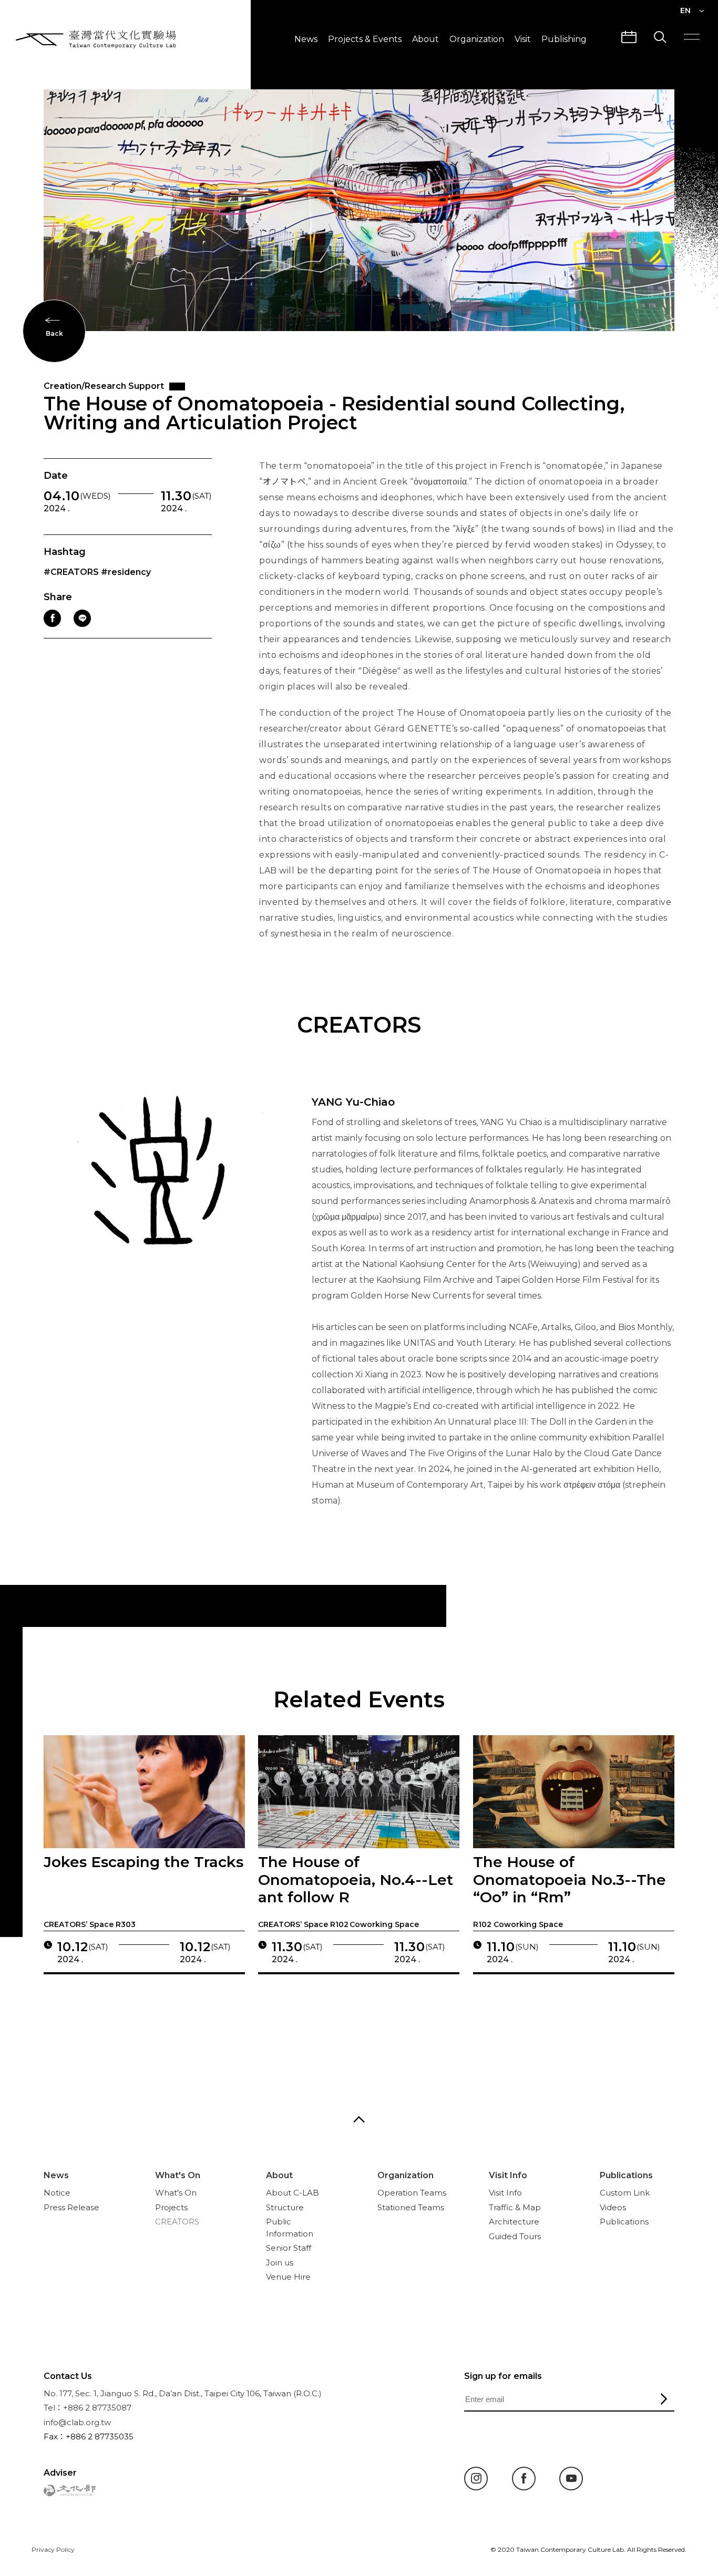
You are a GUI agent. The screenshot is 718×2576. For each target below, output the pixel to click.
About (425, 39)
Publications (626, 2175)
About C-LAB (293, 2193)
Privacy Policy (53, 2549)
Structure (285, 2207)
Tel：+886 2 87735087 (88, 2408)
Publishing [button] (564, 39)
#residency (126, 572)
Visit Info (508, 2175)
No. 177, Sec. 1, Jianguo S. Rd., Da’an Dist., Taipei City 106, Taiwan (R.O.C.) (183, 2393)
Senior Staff (289, 2248)
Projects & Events (365, 39)
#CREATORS (71, 572)
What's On (178, 2175)
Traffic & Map (515, 2207)
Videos (613, 2207)
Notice (57, 2193)
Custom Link (625, 2193)
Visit (523, 39)
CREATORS (177, 2222)
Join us (280, 2263)
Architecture (514, 2222)
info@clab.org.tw (77, 2422)
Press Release (71, 2207)
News (306, 39)
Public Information (290, 2228)
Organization (477, 39)
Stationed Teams (411, 2207)
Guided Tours (515, 2236)
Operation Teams (412, 2193)
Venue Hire (288, 2277)
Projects (171, 2207)
